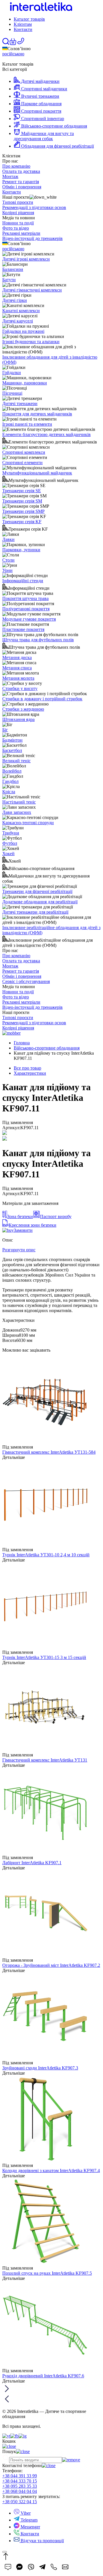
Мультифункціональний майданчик (37, 473)
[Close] (5, 2552)
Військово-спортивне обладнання (47, 1048)
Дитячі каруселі (18, 321)
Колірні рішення (18, 213)
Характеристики (30, 1073)
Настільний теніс (19, 802)
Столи (8, 560)
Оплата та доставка (21, 171)
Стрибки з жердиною (23, 709)
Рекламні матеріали (21, 233)
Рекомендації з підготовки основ (34, 207)
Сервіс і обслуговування (26, 981)
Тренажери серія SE (22, 491)
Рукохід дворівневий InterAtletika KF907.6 (43, 2376)
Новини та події (18, 223)
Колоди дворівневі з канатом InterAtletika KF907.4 (51, 2171)
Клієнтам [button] (23, 24)
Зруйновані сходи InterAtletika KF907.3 (40, 2068)
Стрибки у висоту (20, 688)
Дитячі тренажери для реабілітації (35, 912)
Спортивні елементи (22, 463)
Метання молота (18, 678)
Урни (7, 570)
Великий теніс (16, 761)
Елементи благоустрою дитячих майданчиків (46, 434)
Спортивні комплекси (24, 452)
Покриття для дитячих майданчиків (37, 414)
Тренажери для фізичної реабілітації (37, 891)
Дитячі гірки (15, 300)
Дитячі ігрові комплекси (26, 259)
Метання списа (17, 668)
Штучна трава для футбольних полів (38, 640)
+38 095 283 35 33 (20, 2486)
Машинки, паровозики (25, 383)
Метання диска (17, 657)
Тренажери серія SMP (23, 511)
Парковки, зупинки (21, 550)
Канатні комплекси (21, 311)
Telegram (28, 2520)
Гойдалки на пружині (23, 331)
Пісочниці (12, 393)
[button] (13, 43)
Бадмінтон (12, 740)
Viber (25, 2513)
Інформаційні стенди (23, 581)
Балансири (13, 269)
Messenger (30, 2527)
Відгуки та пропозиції (42, 2541)
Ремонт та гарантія (21, 182)
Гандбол (10, 781)
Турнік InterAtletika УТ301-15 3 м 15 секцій (44, 1657)
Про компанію (16, 166)
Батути (9, 280)
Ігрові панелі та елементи (27, 424)
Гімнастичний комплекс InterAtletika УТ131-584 (49, 1452)
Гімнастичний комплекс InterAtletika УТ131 (45, 1760)
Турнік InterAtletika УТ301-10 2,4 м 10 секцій (46, 1555)
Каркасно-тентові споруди (28, 823)
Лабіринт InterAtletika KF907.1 (32, 1863)
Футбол (10, 843)
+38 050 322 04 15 (20, 2502)
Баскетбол (12, 750)
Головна (22, 1043)
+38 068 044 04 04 (20, 2491)
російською (13, 54)
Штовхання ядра (18, 719)
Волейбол (12, 771)
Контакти (23, 29)
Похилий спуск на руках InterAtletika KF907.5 (47, 2273)
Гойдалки (12, 373)
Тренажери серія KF (22, 522)
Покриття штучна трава (25, 598)
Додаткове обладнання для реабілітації (40, 902)
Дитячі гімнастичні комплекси (32, 290)
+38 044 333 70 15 (20, 2481)
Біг (5, 730)
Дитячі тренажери (20, 403)
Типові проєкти (18, 202)
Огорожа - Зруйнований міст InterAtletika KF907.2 (51, 1965)
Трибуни (11, 833)
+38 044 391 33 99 (20, 2476)
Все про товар (27, 1068)
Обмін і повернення (22, 187)
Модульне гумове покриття (29, 619)
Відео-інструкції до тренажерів (32, 238)
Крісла (9, 792)
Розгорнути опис (19, 1250)
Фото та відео (16, 228)
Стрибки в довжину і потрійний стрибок (42, 699)
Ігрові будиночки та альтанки (31, 342)
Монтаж (10, 176)
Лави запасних (17, 812)
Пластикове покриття (23, 629)
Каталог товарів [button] (29, 19)
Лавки (8, 539)
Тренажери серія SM (22, 501)
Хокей (8, 854)
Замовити (23, 1230)
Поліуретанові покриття (26, 609)
